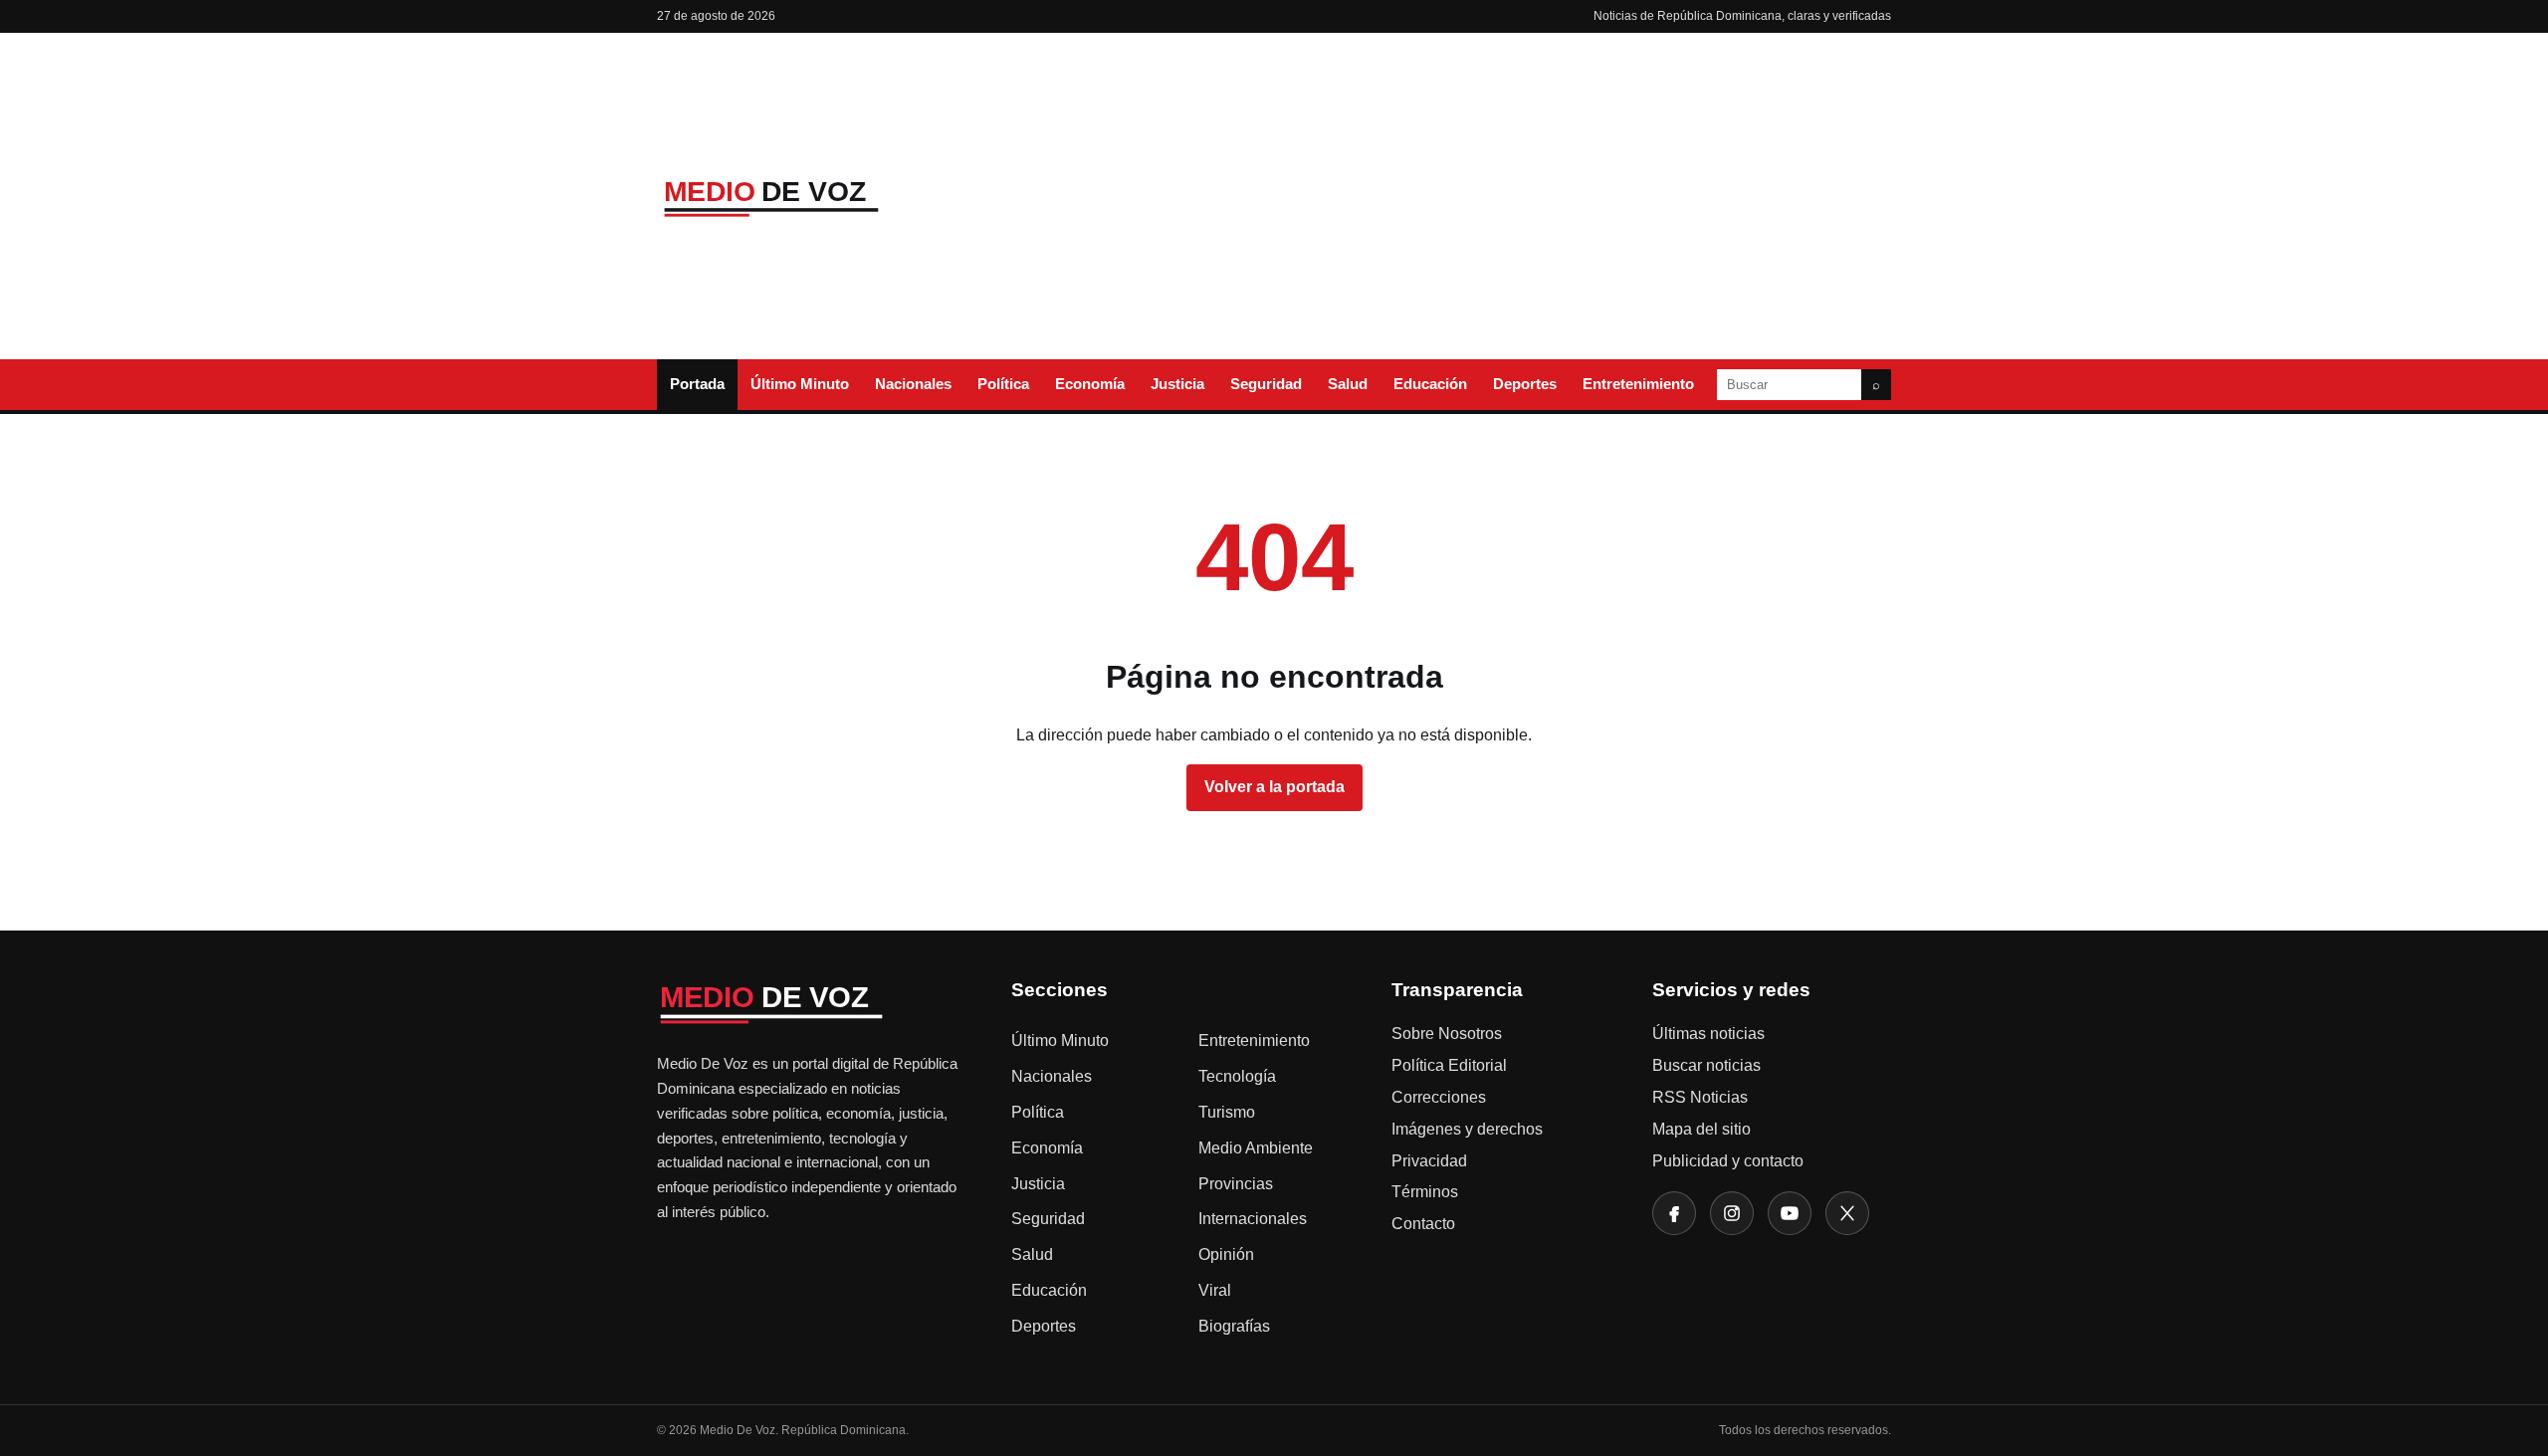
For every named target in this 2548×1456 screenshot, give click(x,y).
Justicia (1177, 384)
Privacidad (1429, 1161)
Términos (1425, 1192)
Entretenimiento (1638, 384)
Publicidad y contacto (1728, 1161)
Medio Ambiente (1256, 1148)
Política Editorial (1449, 1065)
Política (1003, 384)
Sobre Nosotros (1447, 1034)
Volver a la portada (1274, 787)
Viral (1215, 1290)
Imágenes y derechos (1467, 1129)
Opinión (1226, 1254)
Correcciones (1439, 1097)
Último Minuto (800, 384)
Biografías (1234, 1326)
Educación (1430, 384)
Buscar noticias (1706, 1065)
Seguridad (1266, 384)
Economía (1090, 384)
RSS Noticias (1700, 1097)
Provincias (1236, 1184)
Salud (1348, 384)
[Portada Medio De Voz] (806, 197)
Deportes (1525, 384)
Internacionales (1253, 1219)
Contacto (1423, 1224)
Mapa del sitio (1701, 1129)
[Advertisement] (1436, 196)
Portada (697, 384)
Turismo (1227, 1112)
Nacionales (913, 384)
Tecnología (1237, 1076)
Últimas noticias (1708, 1034)
